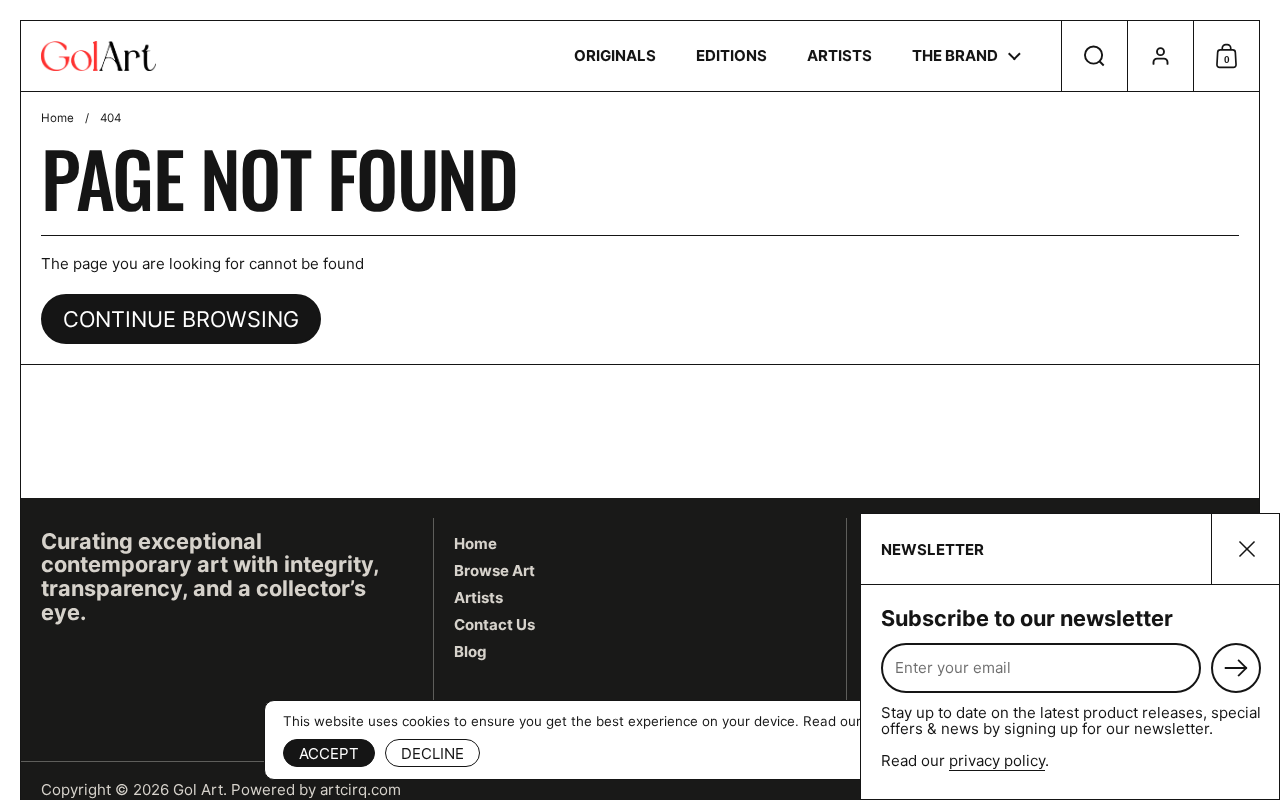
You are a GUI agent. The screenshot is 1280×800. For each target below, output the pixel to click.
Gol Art (198, 789)
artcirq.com (360, 789)
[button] (1094, 56)
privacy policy (997, 760)
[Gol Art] (98, 56)
